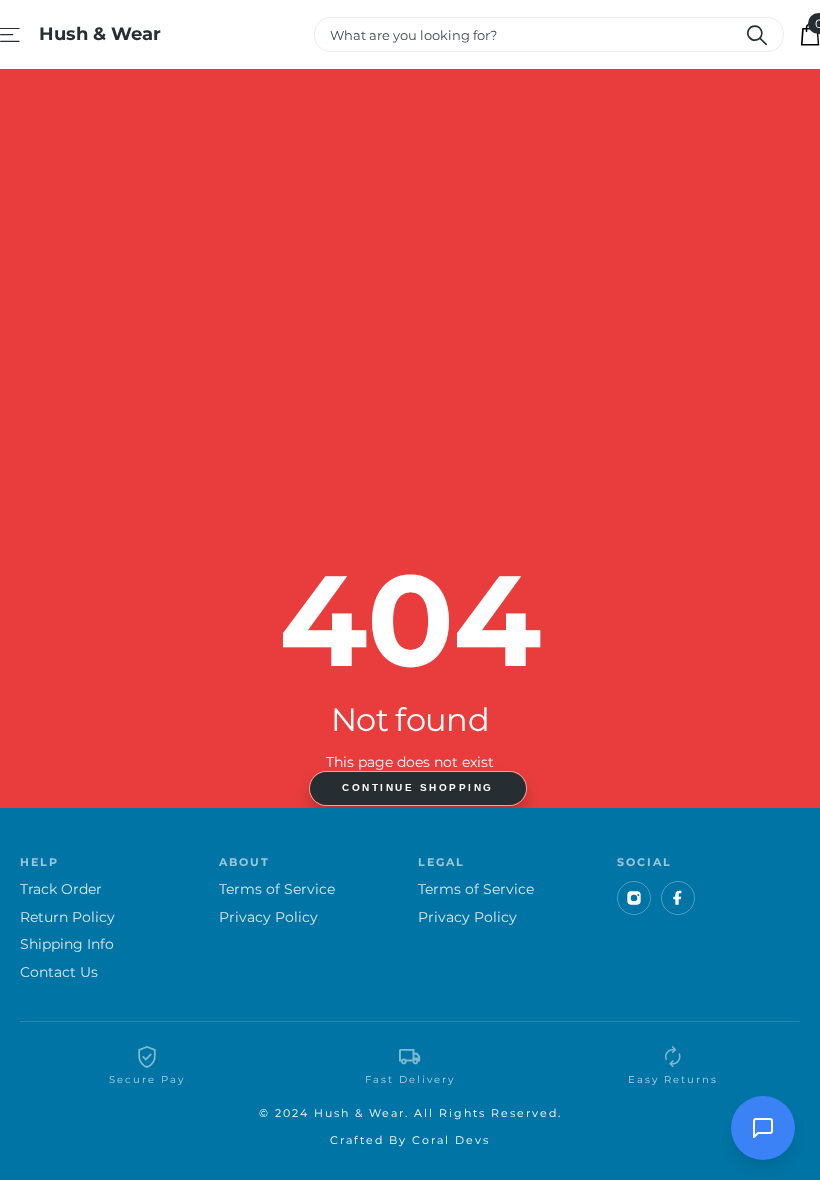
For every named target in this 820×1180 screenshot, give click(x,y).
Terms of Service (277, 889)
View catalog (11, 34)
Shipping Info (67, 944)
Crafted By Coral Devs (410, 1140)
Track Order (61, 889)
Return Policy (67, 917)
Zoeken (756, 34)
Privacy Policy (268, 917)
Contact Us (59, 972)
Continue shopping (418, 787)
